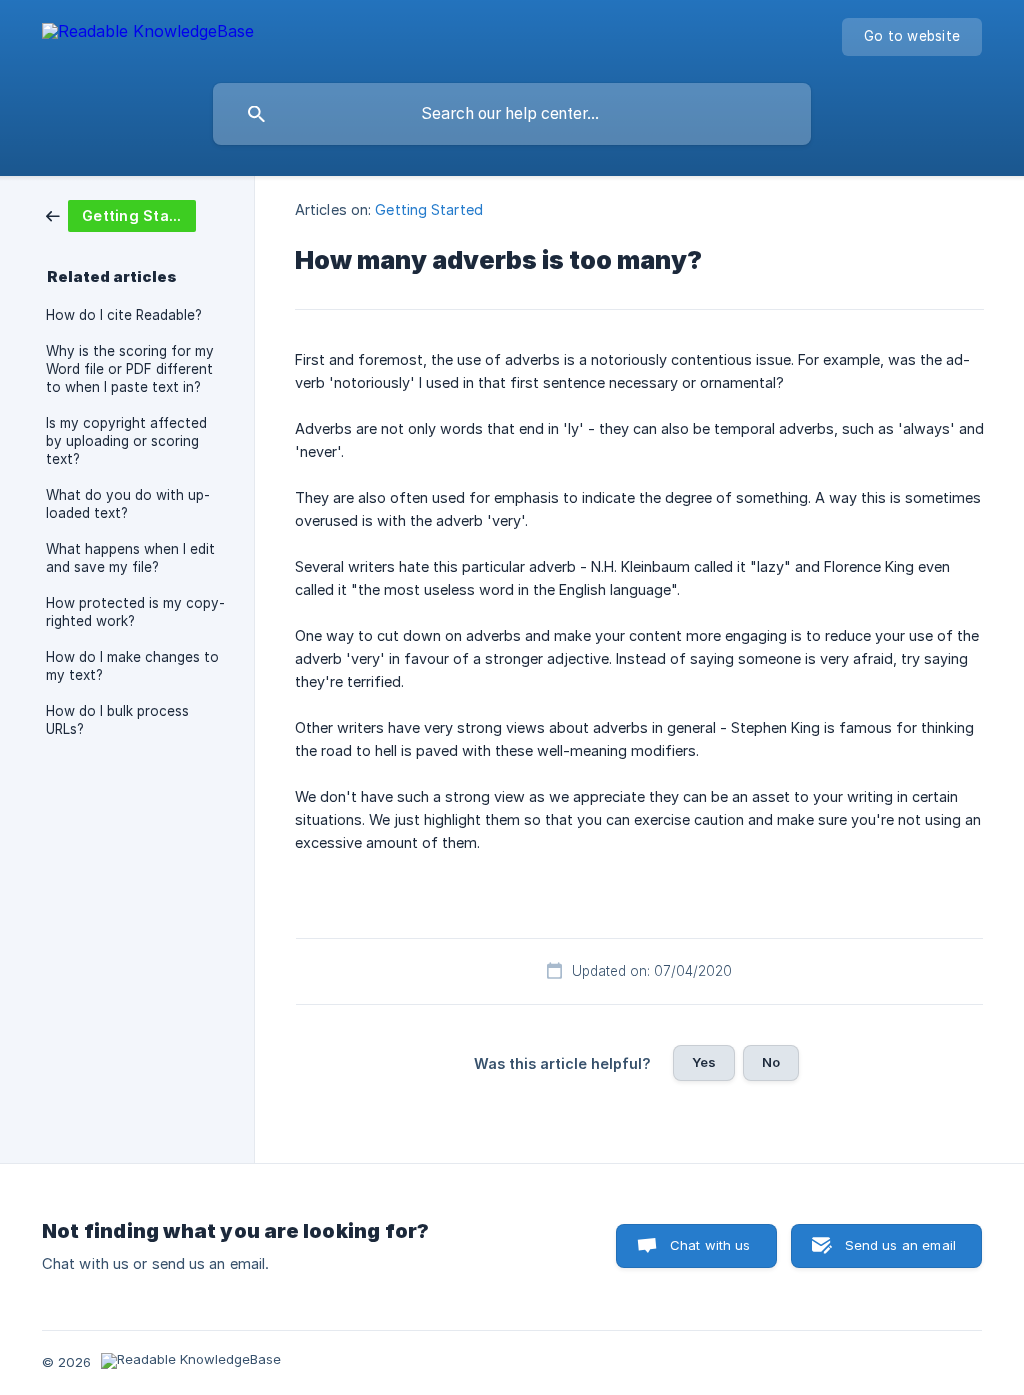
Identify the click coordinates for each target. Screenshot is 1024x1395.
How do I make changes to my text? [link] (132, 666)
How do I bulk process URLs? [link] (117, 720)
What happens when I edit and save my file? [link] (130, 558)
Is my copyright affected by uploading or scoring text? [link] (126, 441)
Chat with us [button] (710, 1245)
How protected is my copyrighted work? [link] (135, 612)
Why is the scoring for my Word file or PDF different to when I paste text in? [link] (130, 369)
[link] (121, 214)
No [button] (771, 1062)
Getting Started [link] (429, 209)
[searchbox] (512, 114)
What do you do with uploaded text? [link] (128, 504)
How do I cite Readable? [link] (124, 315)
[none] (148, 34)
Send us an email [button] (900, 1245)
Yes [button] (704, 1062)
